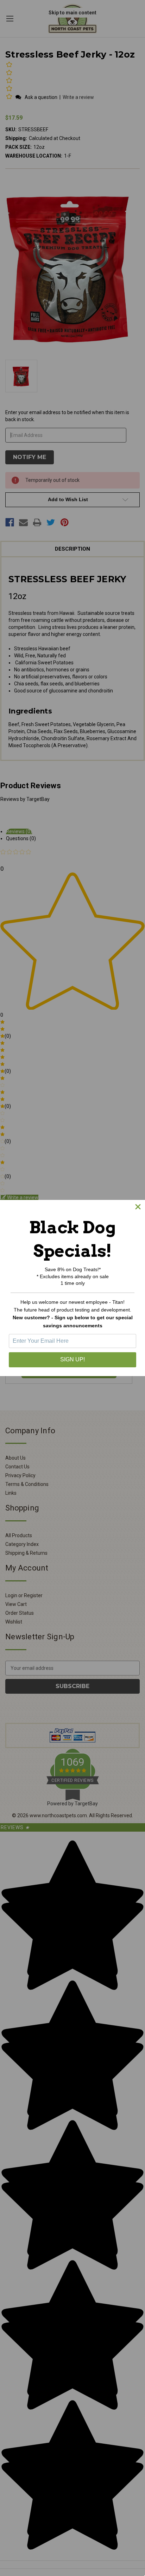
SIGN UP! (72, 1359)
